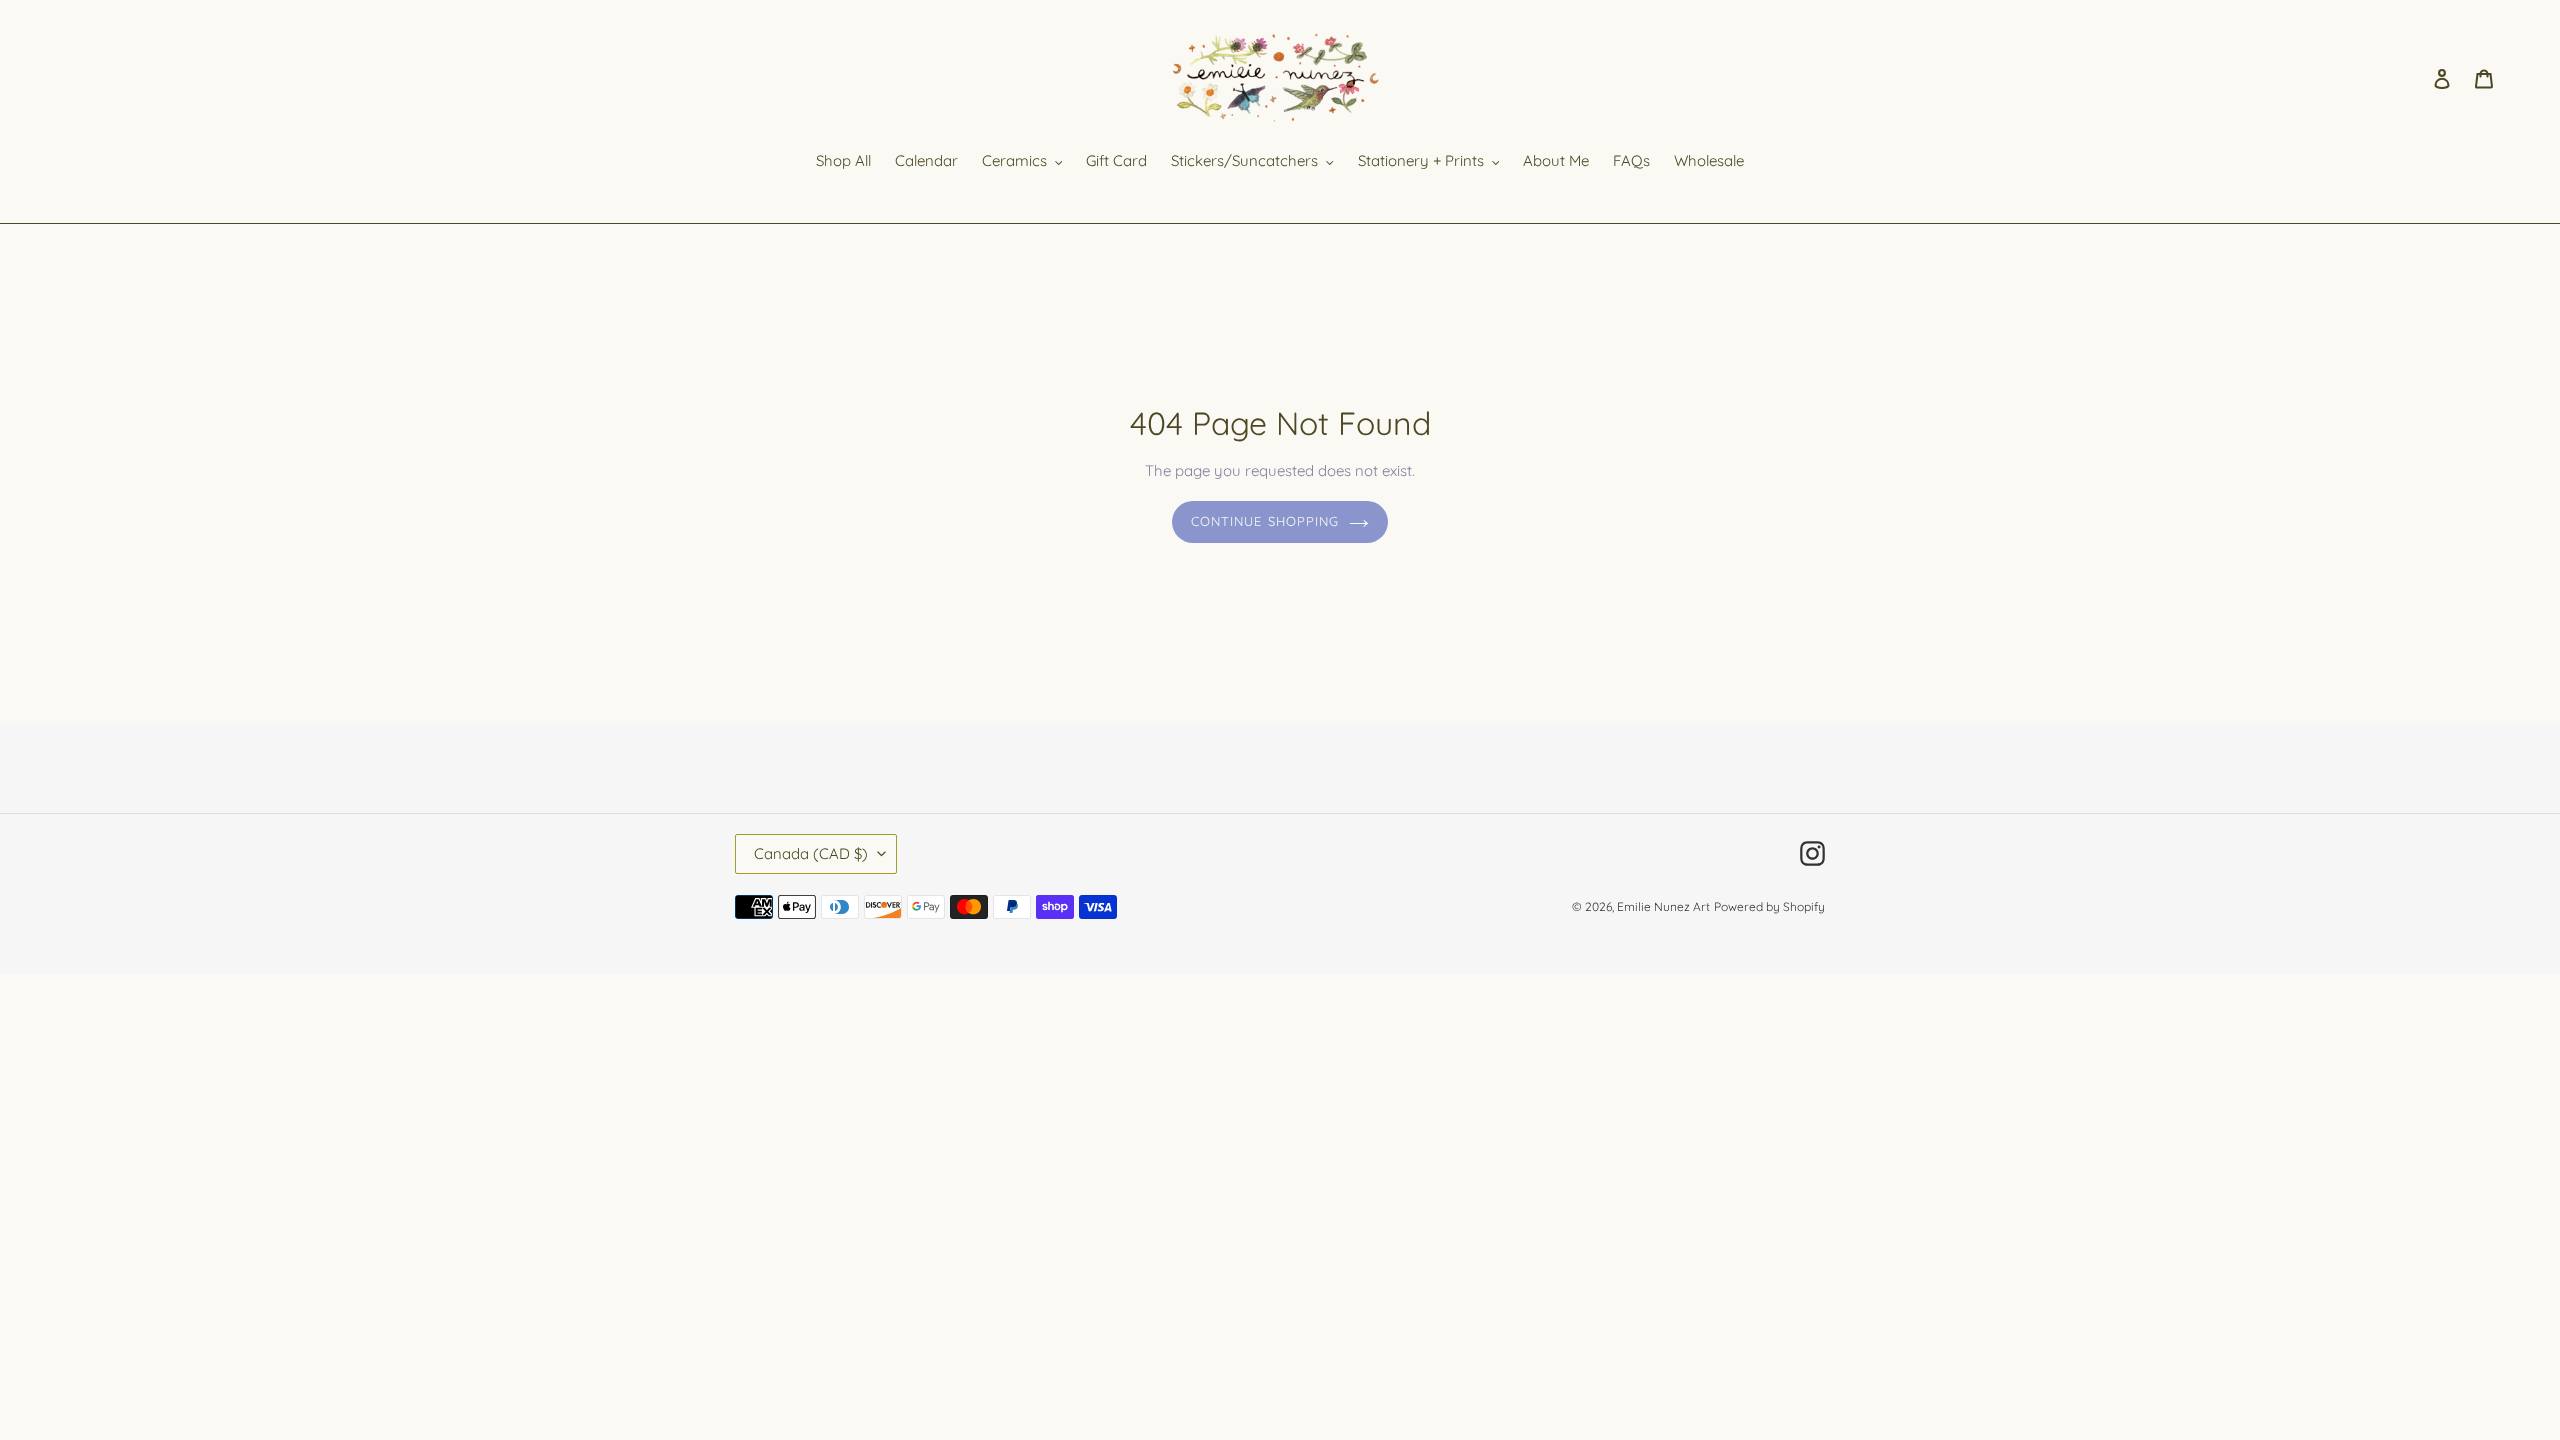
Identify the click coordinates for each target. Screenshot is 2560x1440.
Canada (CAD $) (811, 853)
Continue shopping (1265, 521)
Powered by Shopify (1769, 906)
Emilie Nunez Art (1663, 906)
